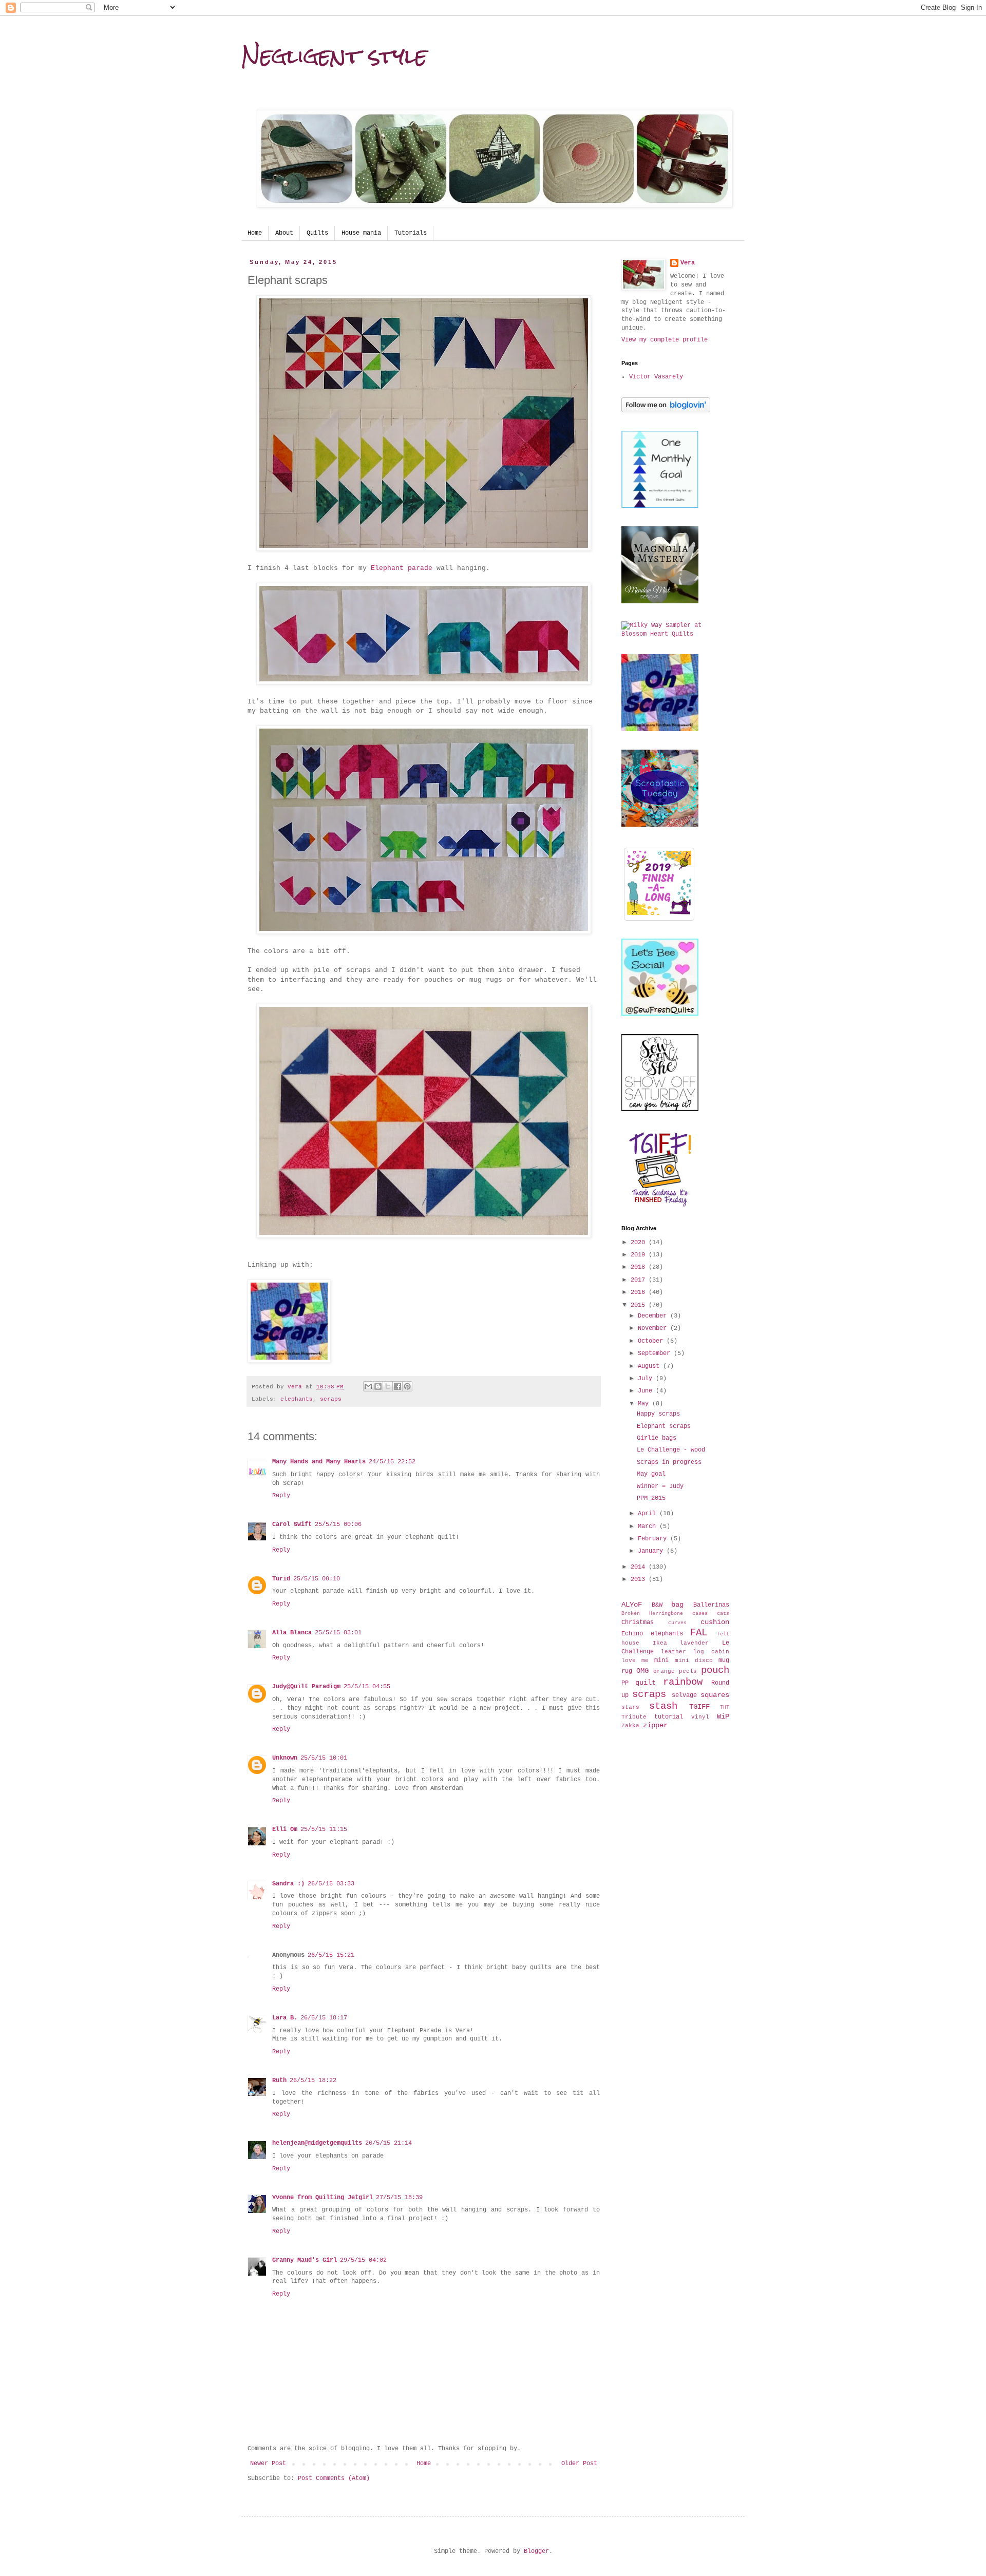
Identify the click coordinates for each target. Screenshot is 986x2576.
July (647, 1379)
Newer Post (268, 2464)
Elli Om (285, 1829)
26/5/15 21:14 (388, 2143)
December (654, 1316)
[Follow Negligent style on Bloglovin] (666, 411)
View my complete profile (665, 340)
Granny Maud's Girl (305, 2260)
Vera (688, 263)
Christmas (638, 1623)
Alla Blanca (292, 1633)
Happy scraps (658, 1414)
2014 (640, 1567)
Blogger (536, 2551)
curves (677, 1623)
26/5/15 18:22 (313, 2081)
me (645, 1661)
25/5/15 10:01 (324, 1758)
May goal (651, 1474)
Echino (632, 1634)
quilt (646, 1683)
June (647, 1391)
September (656, 1353)
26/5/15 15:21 (331, 1955)
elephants (297, 1399)
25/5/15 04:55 (367, 1687)
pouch (715, 1670)
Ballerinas (711, 1605)
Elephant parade (402, 568)
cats (723, 1614)
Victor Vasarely (656, 377)
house (630, 1643)
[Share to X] (388, 1386)
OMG (642, 1671)
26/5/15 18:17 (324, 2018)
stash (663, 1706)
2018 (640, 1267)
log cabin (711, 1652)
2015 (640, 1305)
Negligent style (334, 56)
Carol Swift (292, 1524)
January (652, 1551)
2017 (640, 1280)
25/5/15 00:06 (338, 1524)
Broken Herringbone (652, 1614)
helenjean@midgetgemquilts (317, 2143)
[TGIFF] (660, 1205)
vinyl (700, 1717)
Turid (281, 1579)
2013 (640, 1579)
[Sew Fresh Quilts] (660, 1014)
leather (674, 1652)
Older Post (579, 2464)
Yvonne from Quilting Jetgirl (323, 2198)
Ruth (279, 2081)
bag (677, 1605)
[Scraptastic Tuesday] (660, 825)
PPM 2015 (651, 1498)
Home (255, 233)
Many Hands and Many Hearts (319, 1462)
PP (625, 1683)
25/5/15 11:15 (324, 1829)
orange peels (675, 1671)
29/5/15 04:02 (363, 2260)
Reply (281, 1496)
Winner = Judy (660, 1486)
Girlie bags (657, 1438)
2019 (640, 1255)
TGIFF (699, 1707)
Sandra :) (288, 1884)
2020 (640, 1243)
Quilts (317, 233)
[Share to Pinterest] (407, 1386)
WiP (723, 1716)
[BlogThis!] (378, 1386)
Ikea (660, 1643)
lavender (694, 1643)
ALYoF (632, 1605)
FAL (699, 1633)
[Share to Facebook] (397, 1386)
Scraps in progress (669, 1462)
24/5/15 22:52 (392, 1462)
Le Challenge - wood (671, 1450)
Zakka (630, 1726)
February (654, 1539)
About (284, 233)
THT (725, 1707)
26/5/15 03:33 (331, 1884)
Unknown (285, 1758)
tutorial (669, 1717)
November (654, 1328)
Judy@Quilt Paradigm (306, 1687)
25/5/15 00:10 (317, 1579)
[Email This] (368, 1386)
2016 (640, 1292)
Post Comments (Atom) (334, 2478)
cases (700, 1614)
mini (661, 1661)
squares (715, 1695)
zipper (655, 1725)
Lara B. (285, 2018)
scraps (331, 1399)
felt (723, 1634)
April (649, 1514)
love (629, 1661)
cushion (715, 1622)
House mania (361, 233)
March (649, 1526)
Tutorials (411, 233)
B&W (657, 1605)
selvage (684, 1695)
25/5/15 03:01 (338, 1633)
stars (630, 1707)
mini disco (694, 1661)
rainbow (683, 1682)
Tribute (634, 1717)
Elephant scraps (664, 1426)
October (652, 1341)
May (645, 1404)
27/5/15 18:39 (399, 2198)
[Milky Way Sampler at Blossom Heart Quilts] (675, 634)
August (650, 1366)
